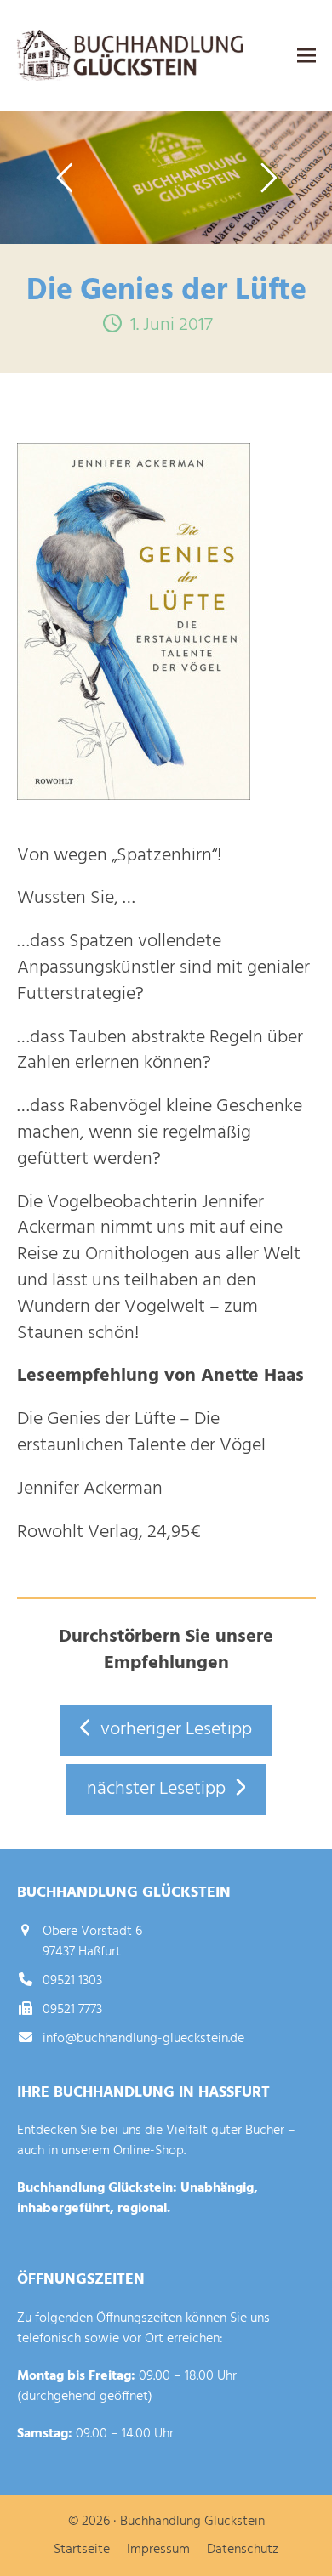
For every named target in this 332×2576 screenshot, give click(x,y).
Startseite (82, 2550)
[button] (306, 56)
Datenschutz (243, 2550)
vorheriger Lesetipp (176, 1730)
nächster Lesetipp (156, 1789)
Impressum (158, 2550)
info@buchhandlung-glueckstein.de (143, 2039)
